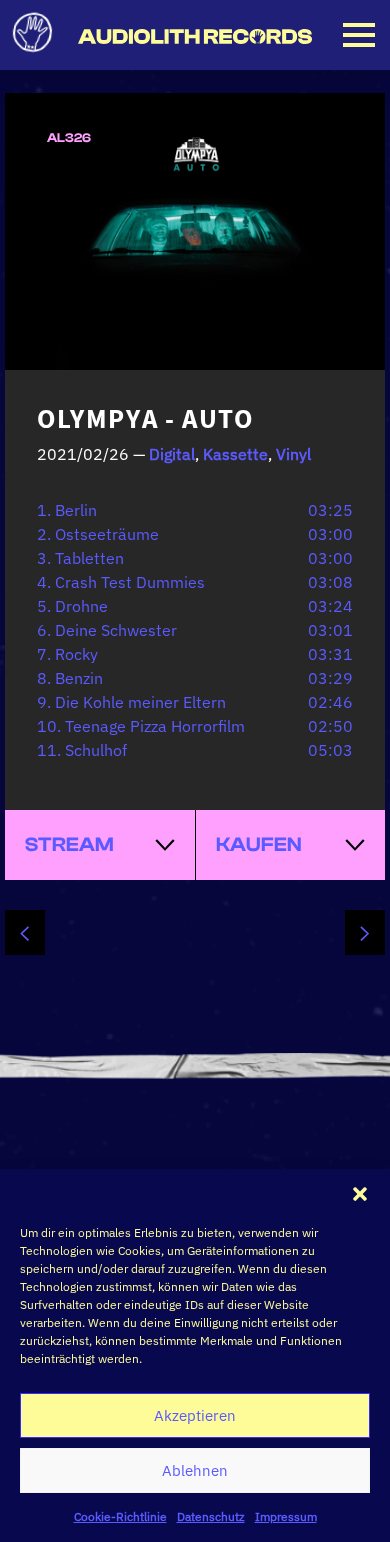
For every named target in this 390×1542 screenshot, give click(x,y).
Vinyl (293, 454)
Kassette (235, 454)
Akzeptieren (195, 1415)
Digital (172, 454)
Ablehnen (195, 1470)
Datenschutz (211, 1516)
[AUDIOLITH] (195, 37)
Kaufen (259, 844)
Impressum (286, 1516)
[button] (360, 1194)
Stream (69, 844)
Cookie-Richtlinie (120, 1516)
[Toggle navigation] (359, 35)
